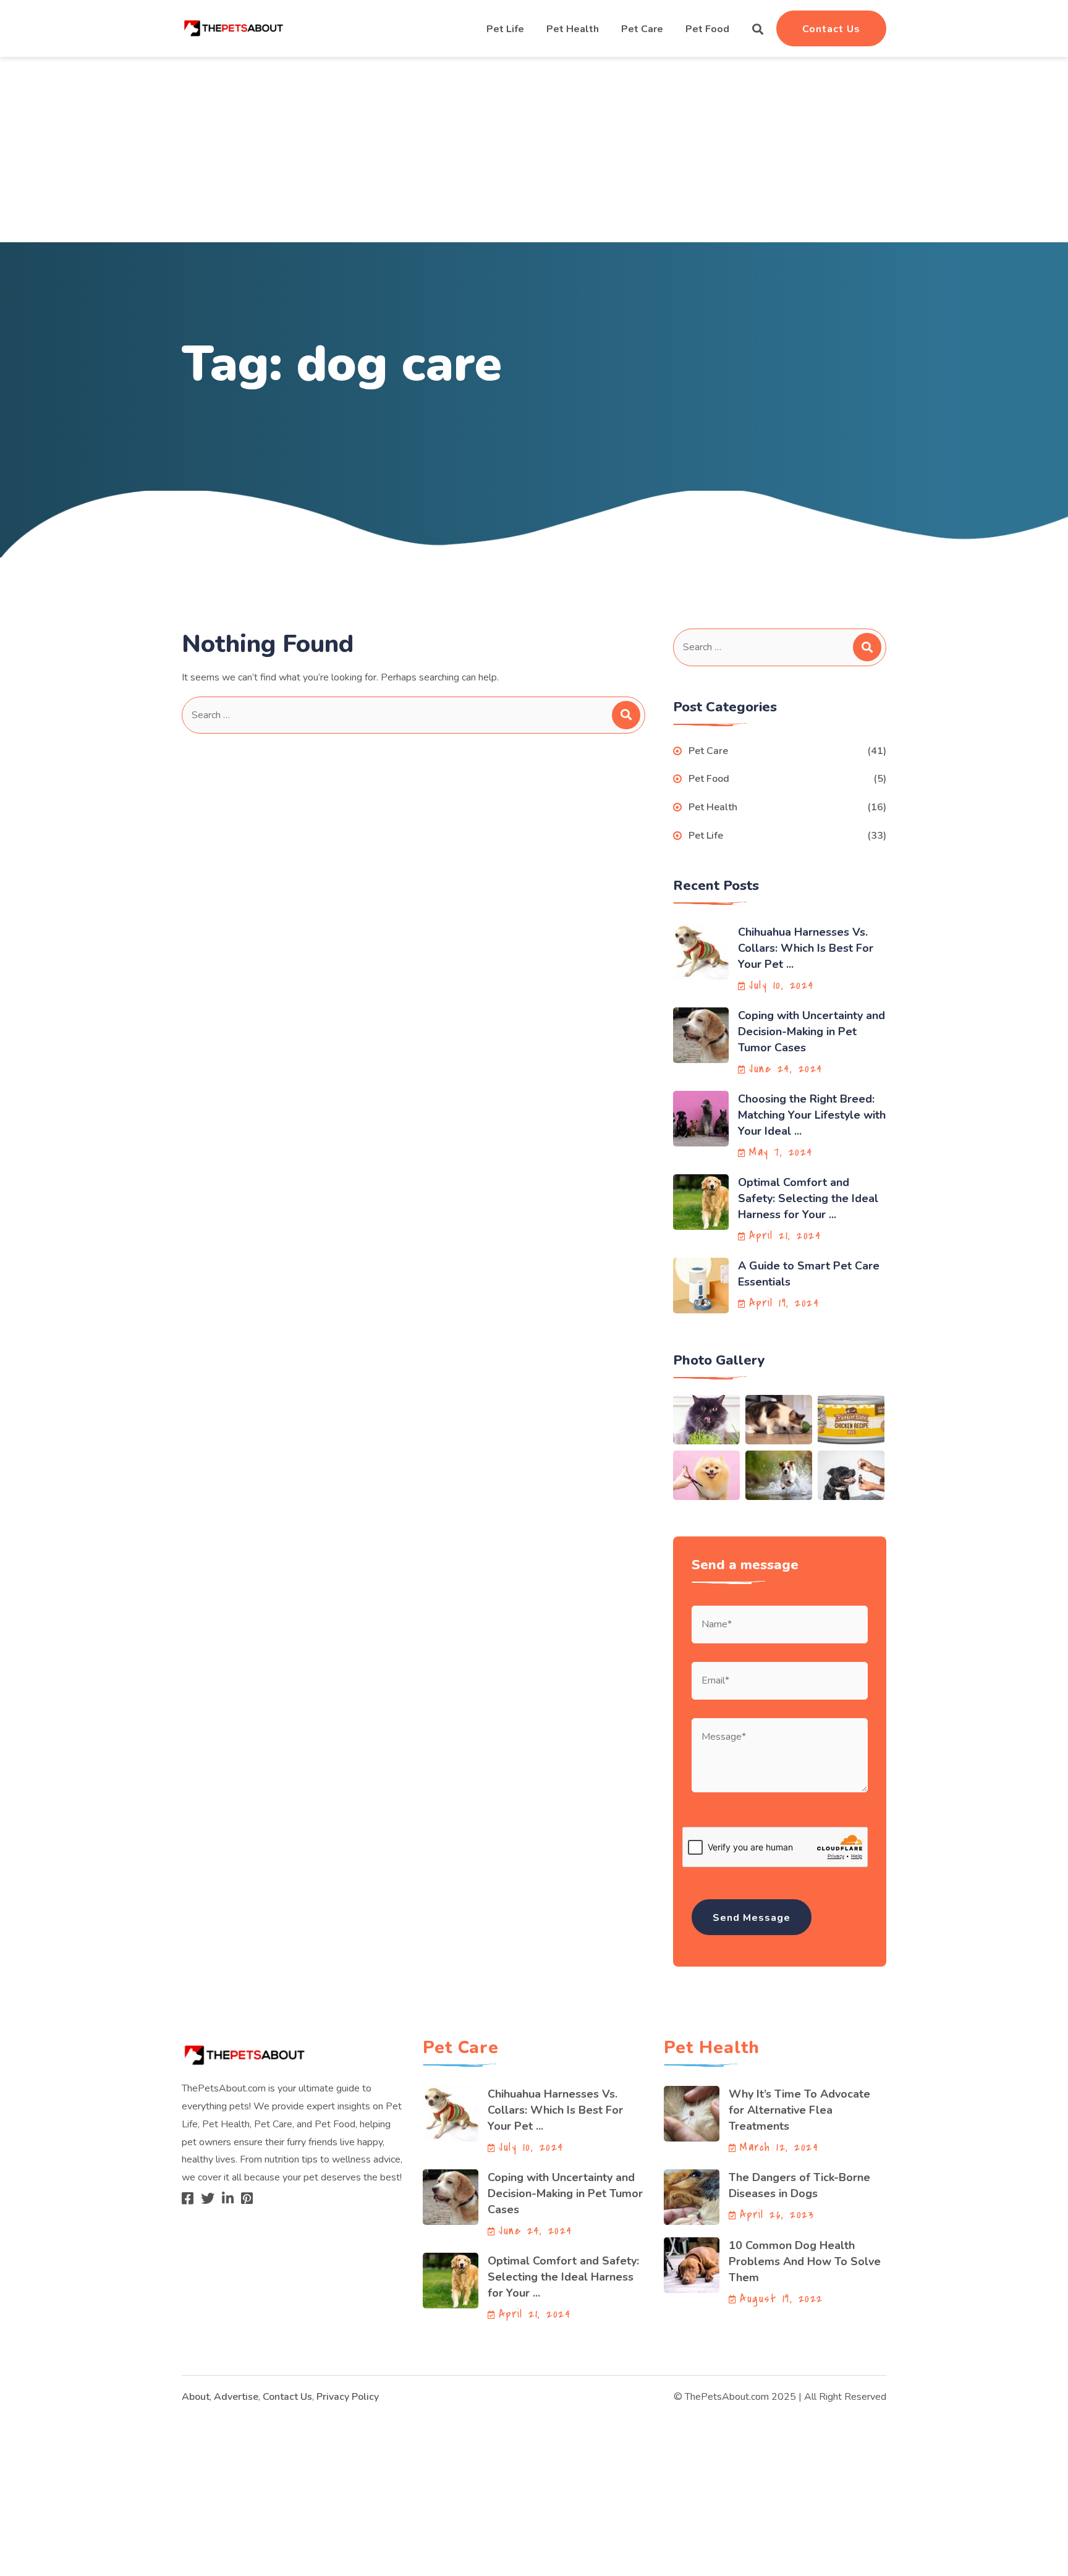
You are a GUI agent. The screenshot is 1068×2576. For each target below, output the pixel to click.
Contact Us (831, 29)
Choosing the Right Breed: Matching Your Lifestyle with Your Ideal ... (812, 1115)
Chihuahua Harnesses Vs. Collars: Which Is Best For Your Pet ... (806, 948)
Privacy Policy (348, 2397)
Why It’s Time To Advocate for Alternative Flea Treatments (799, 2110)
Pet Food (707, 29)
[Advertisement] (534, 150)
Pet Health (573, 29)
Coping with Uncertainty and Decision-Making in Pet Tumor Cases (812, 1032)
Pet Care (642, 29)
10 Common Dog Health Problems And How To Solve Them (805, 2261)
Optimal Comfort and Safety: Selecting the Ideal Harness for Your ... (808, 1198)
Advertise (236, 2397)
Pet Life (505, 29)
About (196, 2397)
